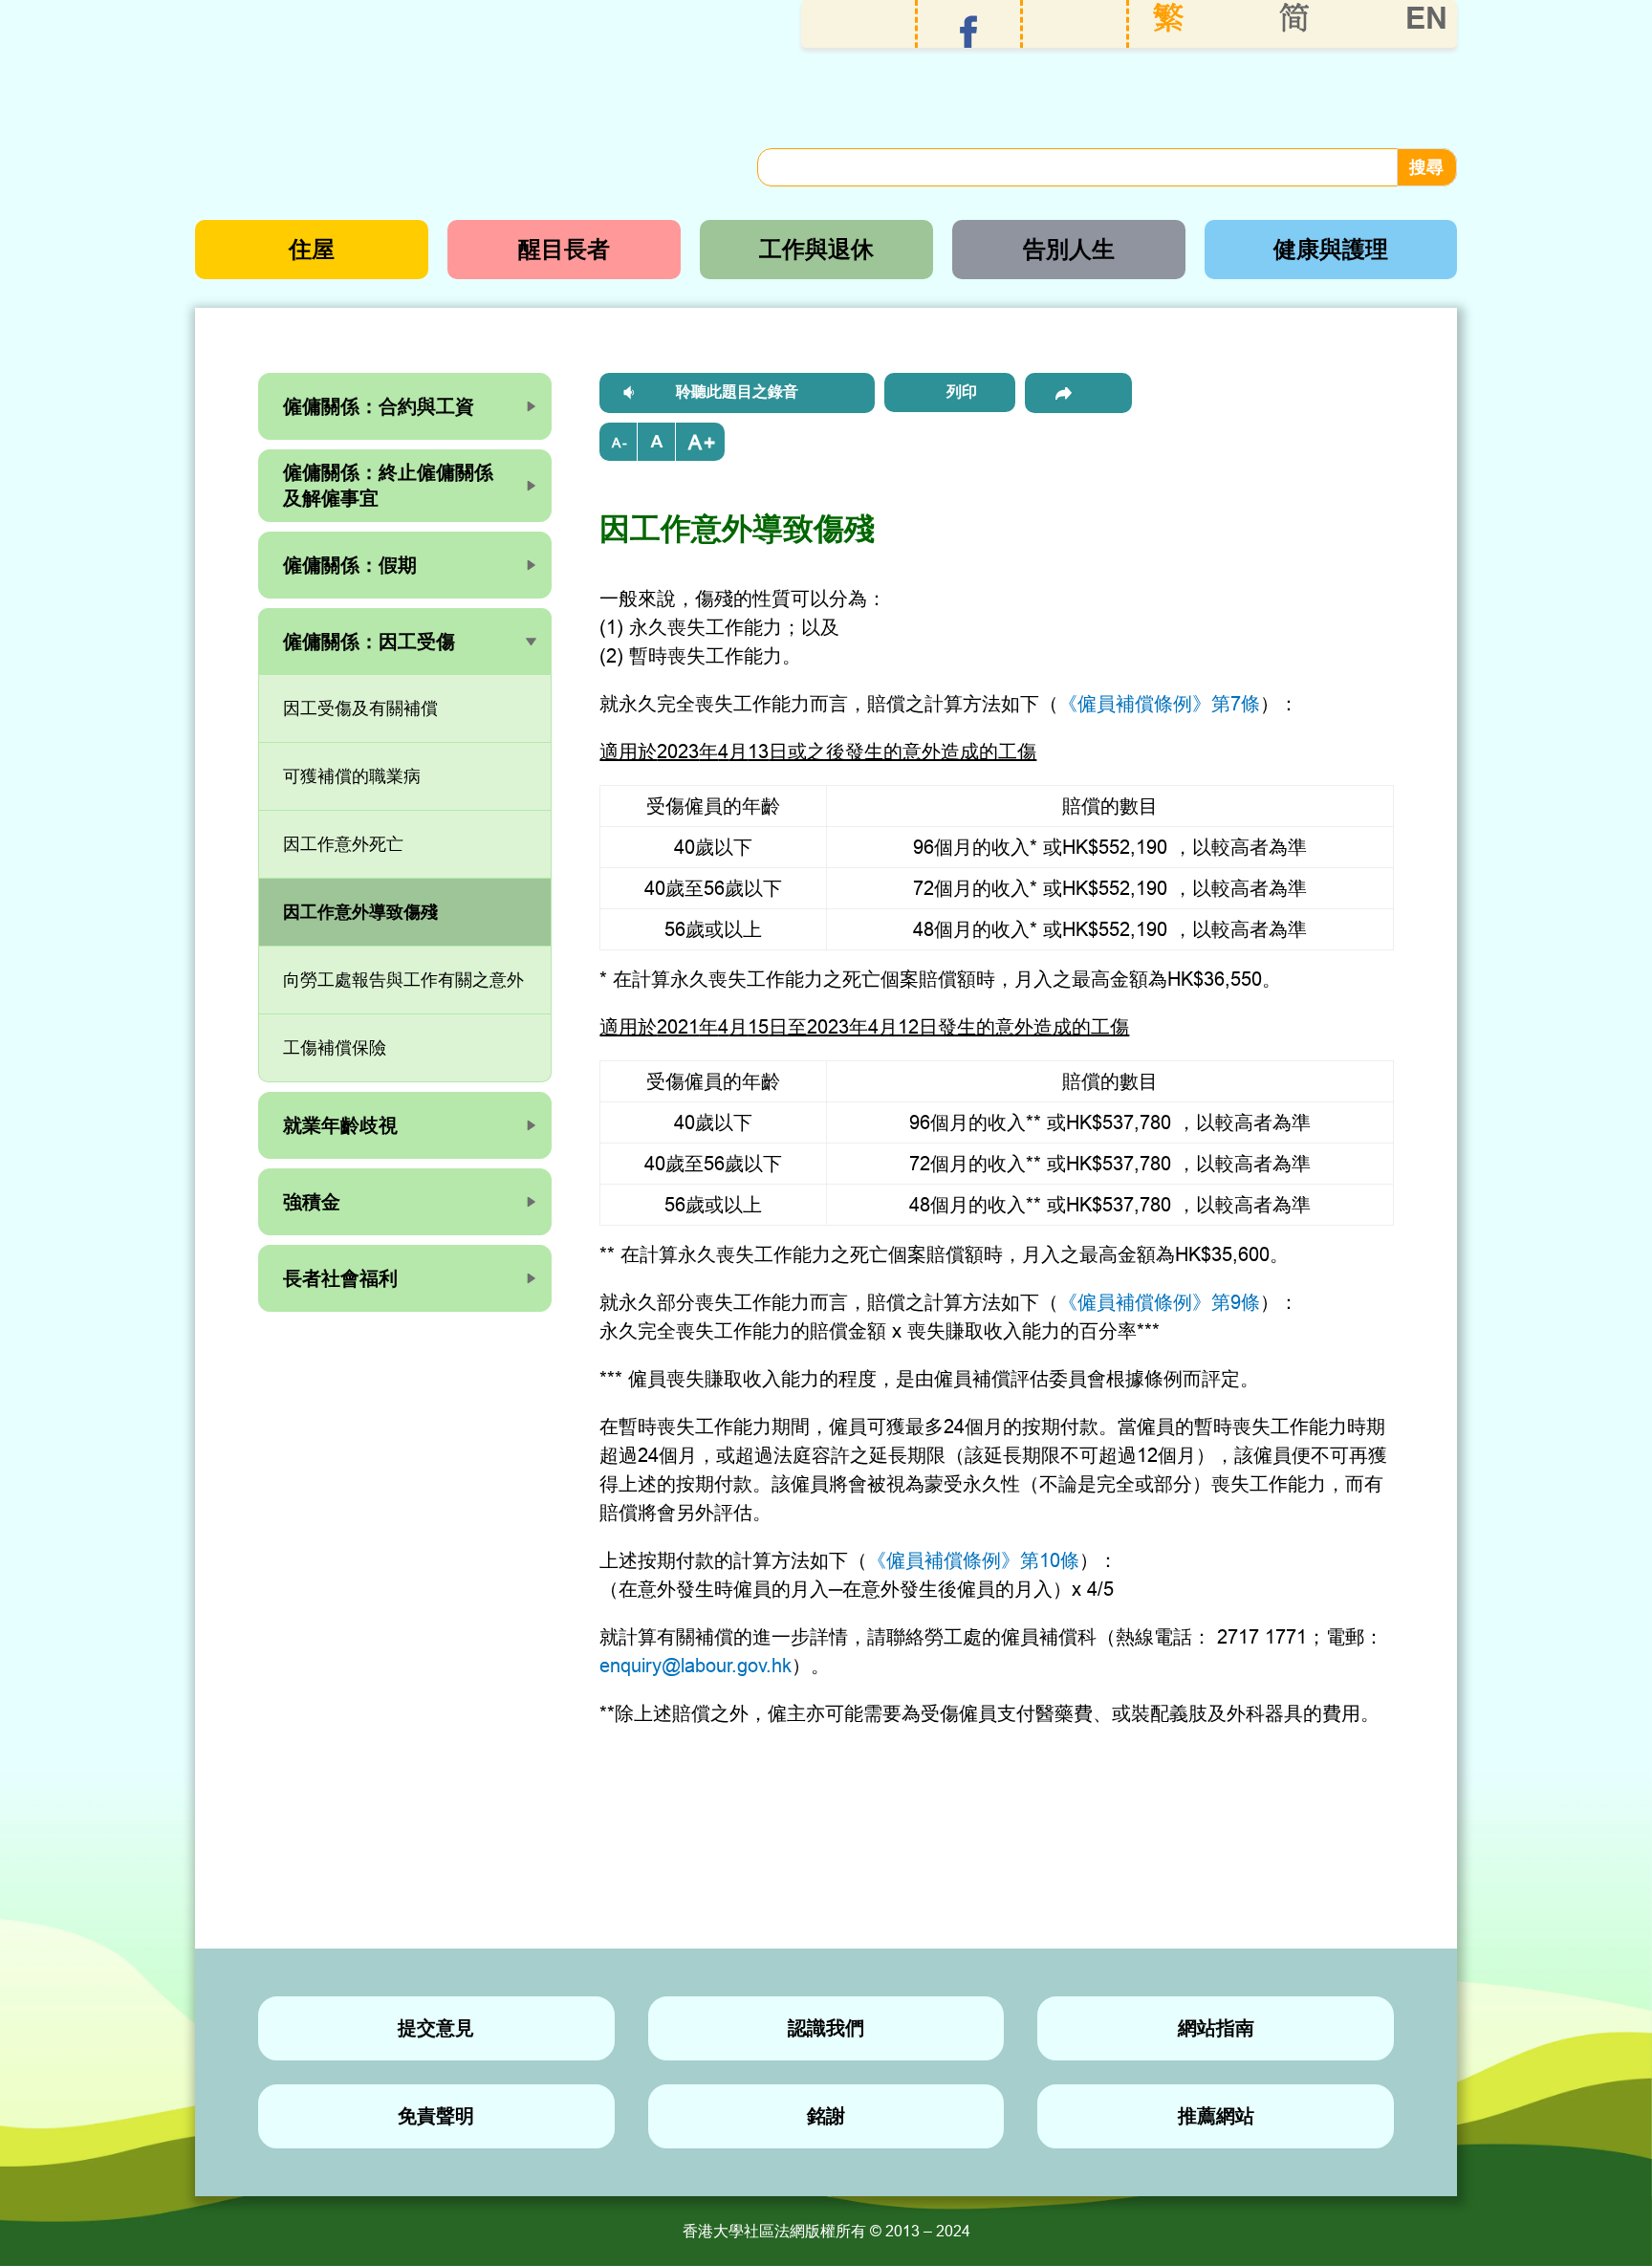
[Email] (1078, 393)
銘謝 (826, 2116)
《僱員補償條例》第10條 (973, 1560)
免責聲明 (436, 2116)
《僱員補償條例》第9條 (1159, 1302)
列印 (962, 392)
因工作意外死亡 (343, 844)
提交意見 (436, 2028)
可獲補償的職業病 (352, 776)
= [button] (657, 442)
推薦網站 (1216, 2116)
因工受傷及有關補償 (360, 708)
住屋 (312, 249)
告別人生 (1069, 249)
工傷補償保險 (335, 1047)
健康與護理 (1331, 249)
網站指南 (1216, 2028)
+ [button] (709, 443)
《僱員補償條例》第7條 (1159, 703)
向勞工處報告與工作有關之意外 (403, 980)
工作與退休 (816, 249)
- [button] (625, 443)
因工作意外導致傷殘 (360, 912)
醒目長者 (564, 249)
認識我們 (826, 2028)
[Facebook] (969, 32)
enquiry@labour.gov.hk (696, 1665)
